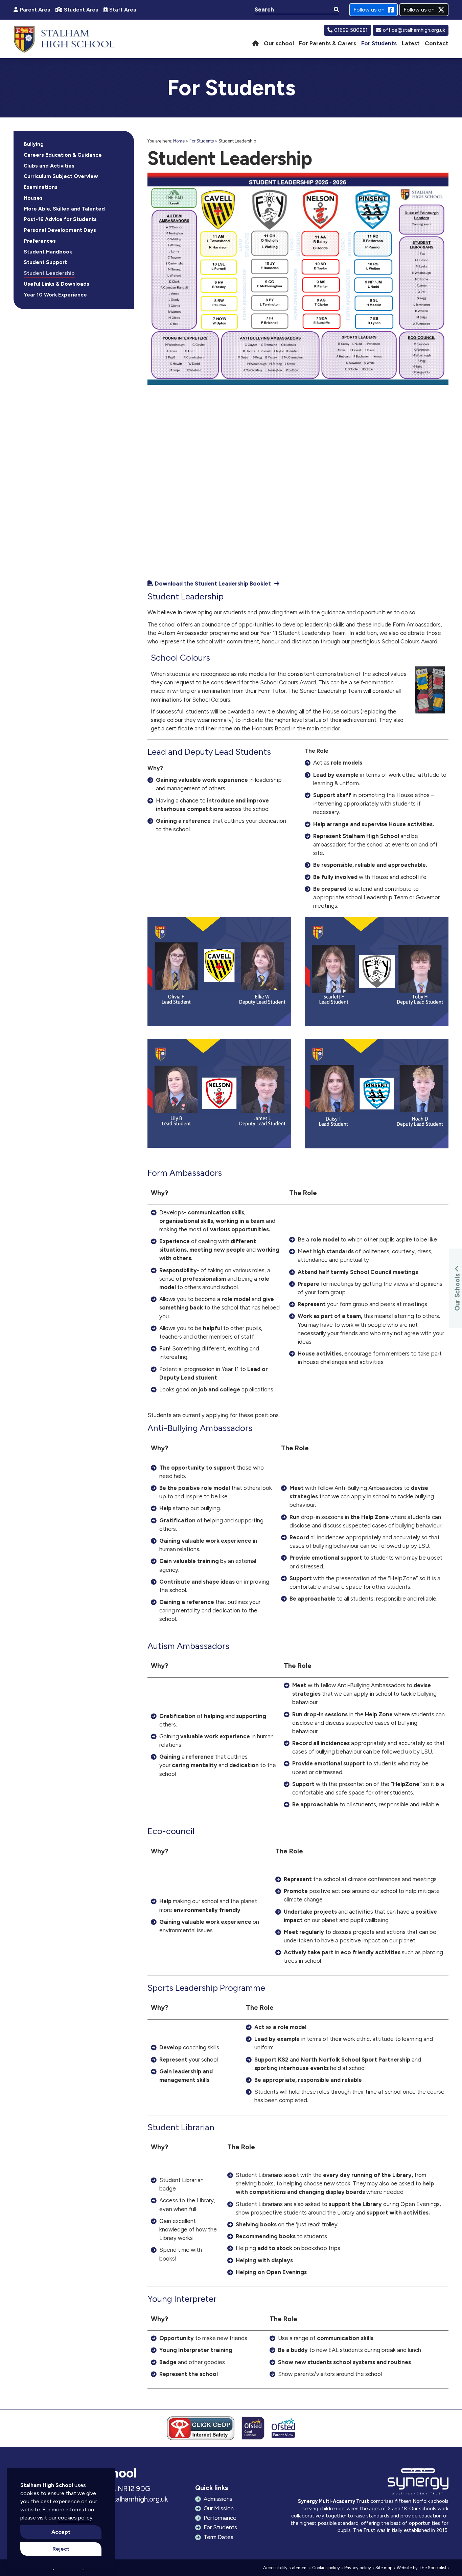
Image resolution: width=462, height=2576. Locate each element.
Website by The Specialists (423, 2568)
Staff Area (123, 10)
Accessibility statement (285, 2568)
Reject (61, 2549)
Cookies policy (326, 2568)
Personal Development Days (60, 230)
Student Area (81, 10)
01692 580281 (351, 30)
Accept (61, 2532)
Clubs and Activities (49, 166)
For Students (202, 141)
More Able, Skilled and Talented (64, 209)
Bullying (34, 144)
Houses (33, 198)
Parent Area (35, 10)
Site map (384, 2568)
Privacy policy (358, 2568)
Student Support (45, 262)
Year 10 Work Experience (55, 295)
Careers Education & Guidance (63, 155)
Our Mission (219, 2508)
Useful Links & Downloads (56, 284)
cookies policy (75, 2518)
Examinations (41, 187)
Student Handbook (48, 252)
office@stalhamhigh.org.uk (414, 30)
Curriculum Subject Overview (61, 176)
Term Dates (218, 2537)
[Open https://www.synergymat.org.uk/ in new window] (418, 2483)
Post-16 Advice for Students (60, 219)
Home (179, 141)
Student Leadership (49, 273)
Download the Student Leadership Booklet (213, 584)
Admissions (218, 2499)
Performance (220, 2518)
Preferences (40, 241)
